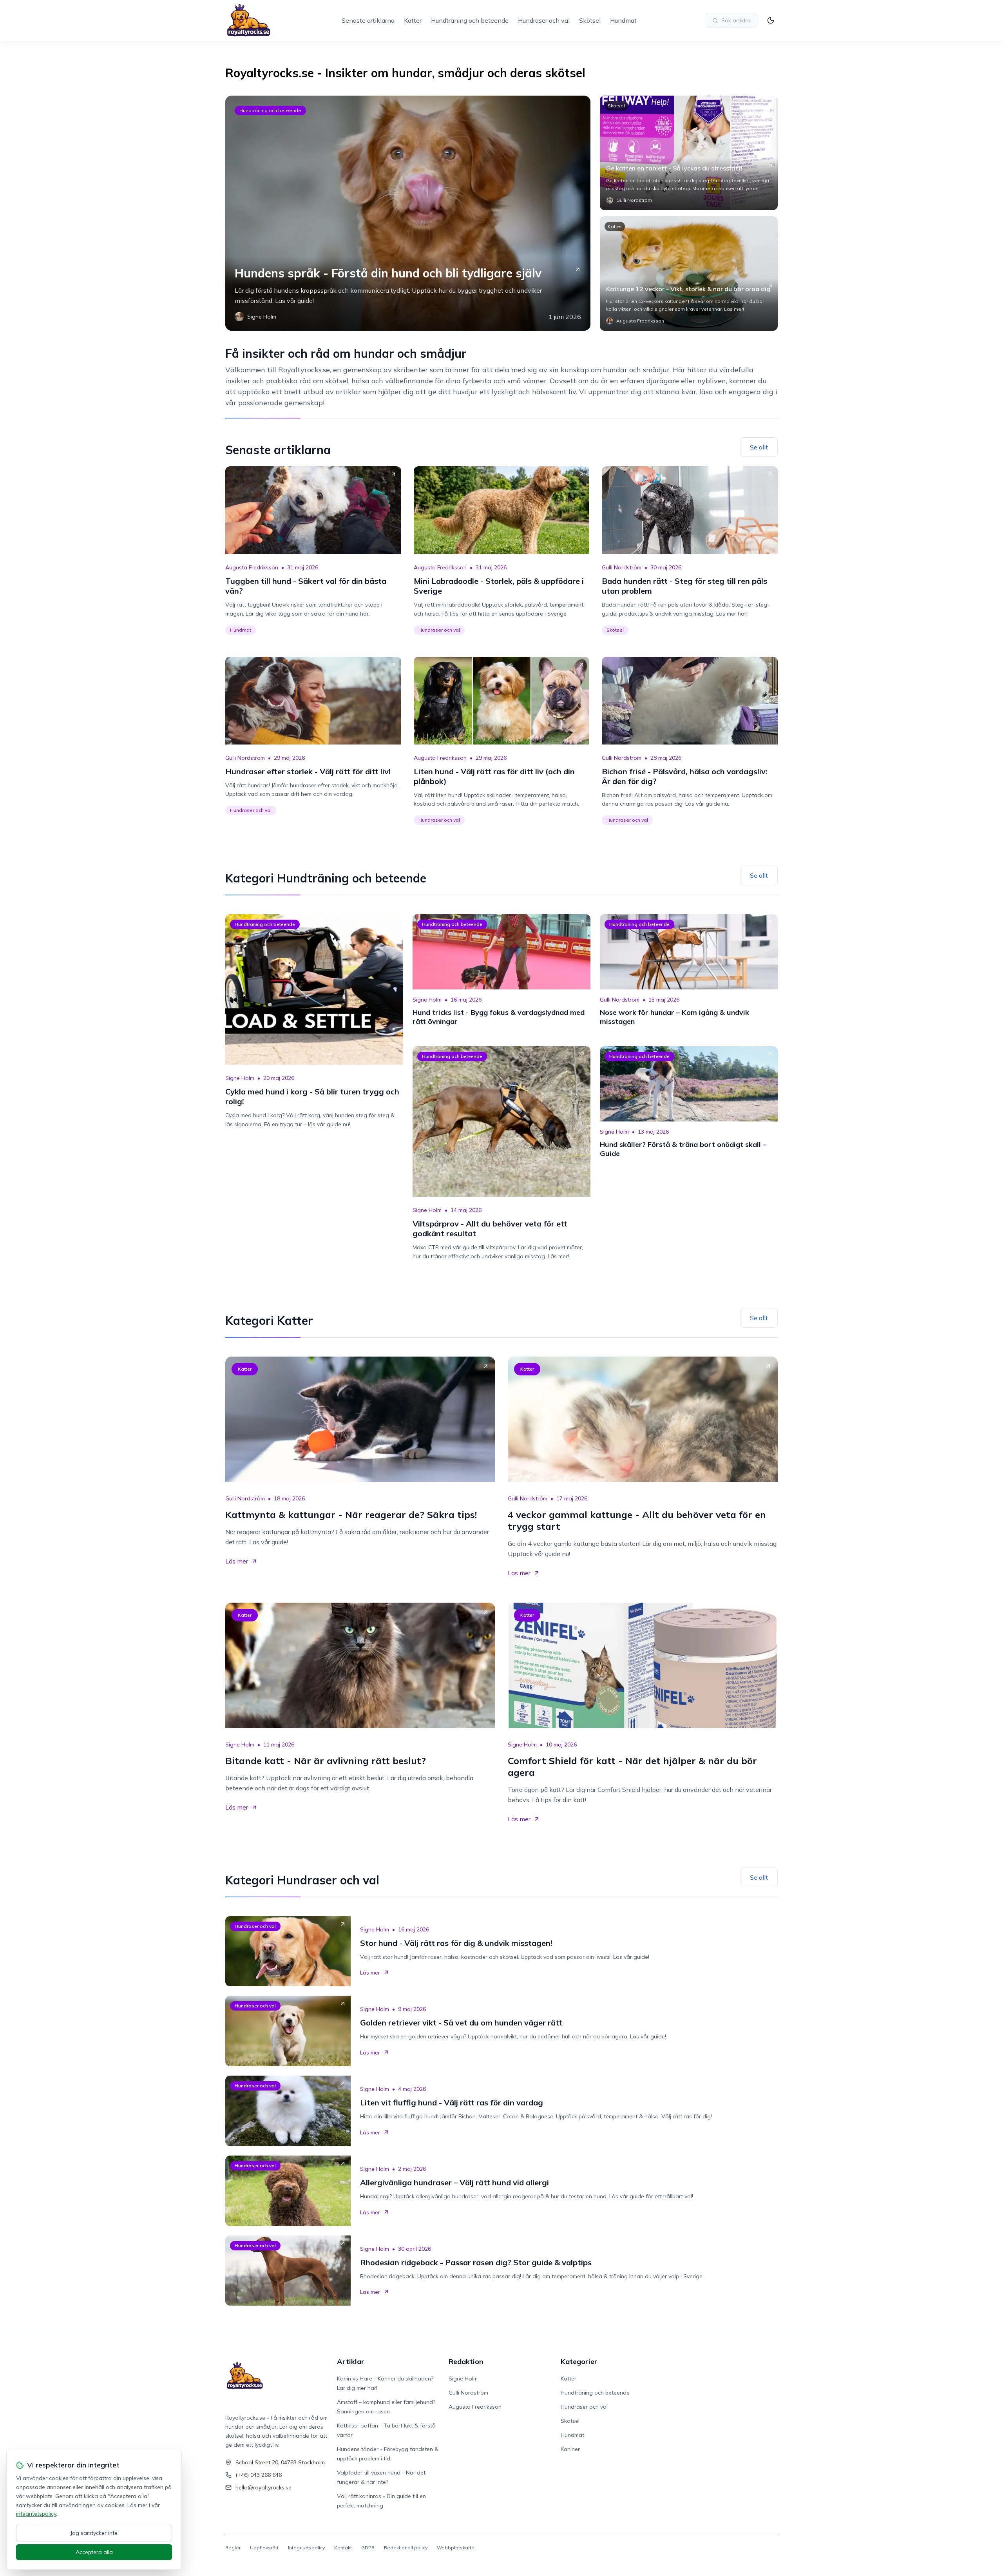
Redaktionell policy (406, 2548)
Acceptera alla (94, 2552)
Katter (413, 20)
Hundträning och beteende (470, 20)
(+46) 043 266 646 (259, 2475)
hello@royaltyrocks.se (263, 2487)
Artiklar (351, 2361)
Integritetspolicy (306, 2548)
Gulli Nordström (622, 567)
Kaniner (570, 2449)
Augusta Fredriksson (252, 567)
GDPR (368, 2548)
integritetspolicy (36, 2514)
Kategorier (579, 2361)
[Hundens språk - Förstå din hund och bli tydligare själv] (408, 213)
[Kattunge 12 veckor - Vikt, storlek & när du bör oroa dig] (689, 274)
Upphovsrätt (264, 2548)
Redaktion (466, 2361)
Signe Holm (240, 1078)
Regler (233, 2548)
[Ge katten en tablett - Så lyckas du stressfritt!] (689, 153)
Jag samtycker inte (94, 2533)
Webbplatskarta (456, 2548)
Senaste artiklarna (368, 20)
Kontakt (343, 2548)
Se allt (759, 447)
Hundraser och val (544, 20)
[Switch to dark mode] (771, 20)
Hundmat (623, 20)
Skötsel (590, 20)
